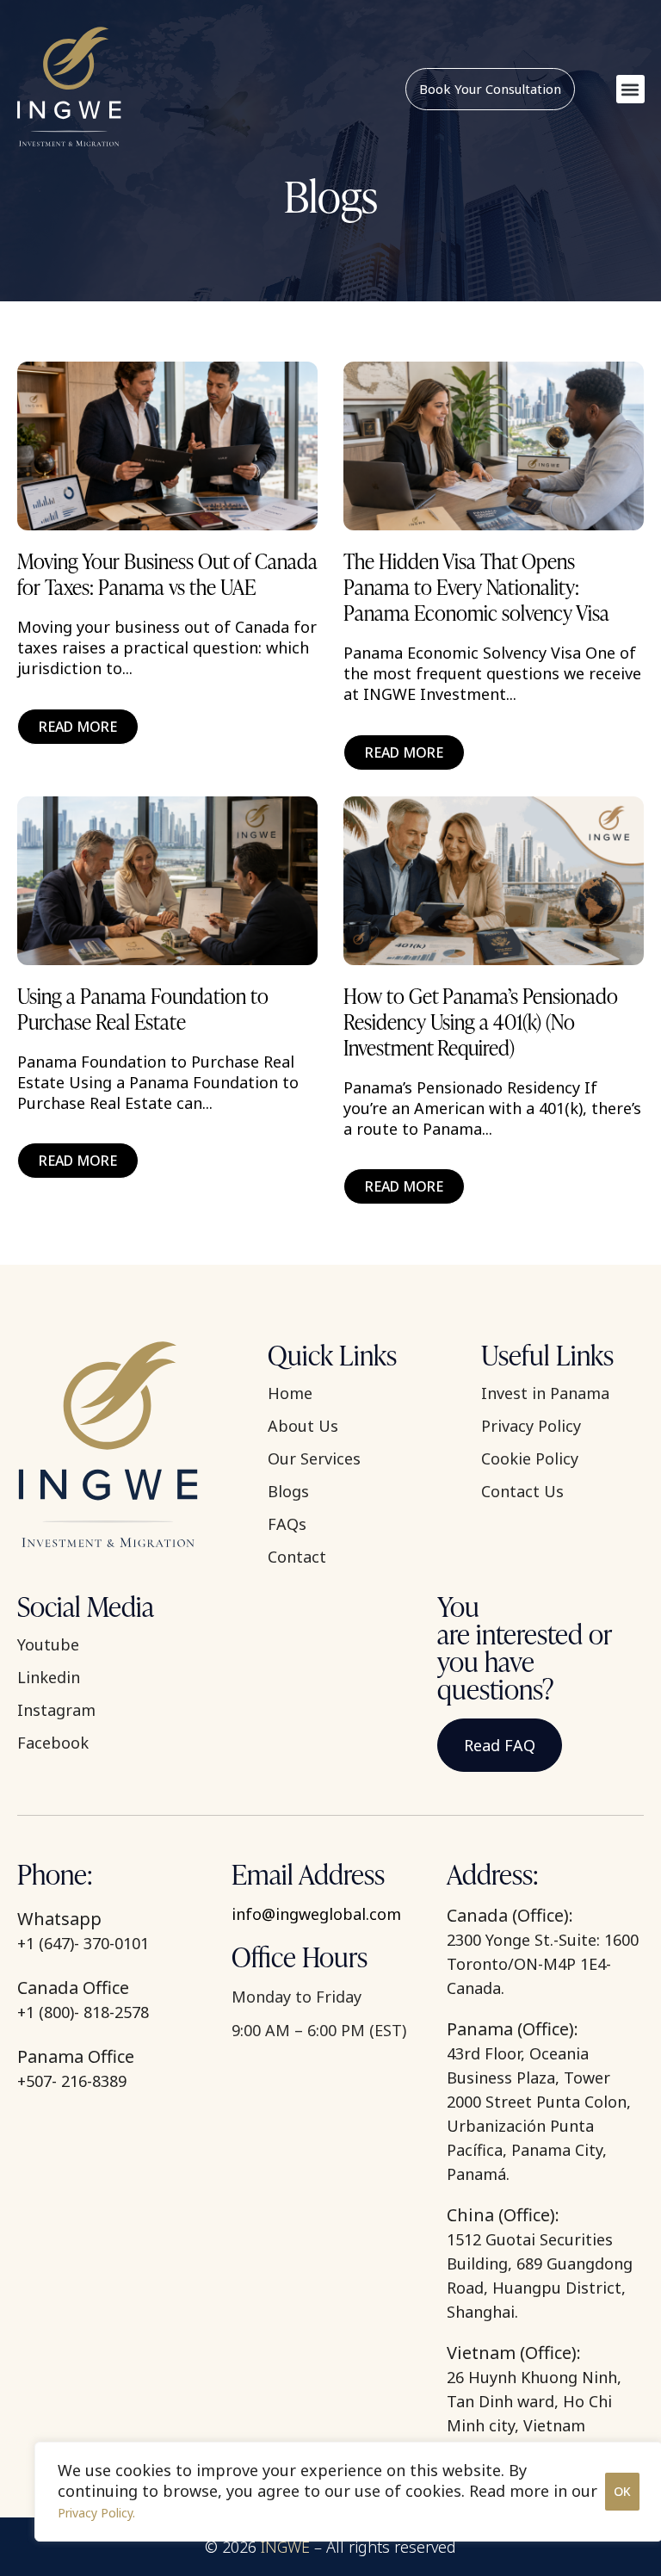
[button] (630, 89)
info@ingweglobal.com (316, 1914)
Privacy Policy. (96, 2513)
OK (622, 2491)
